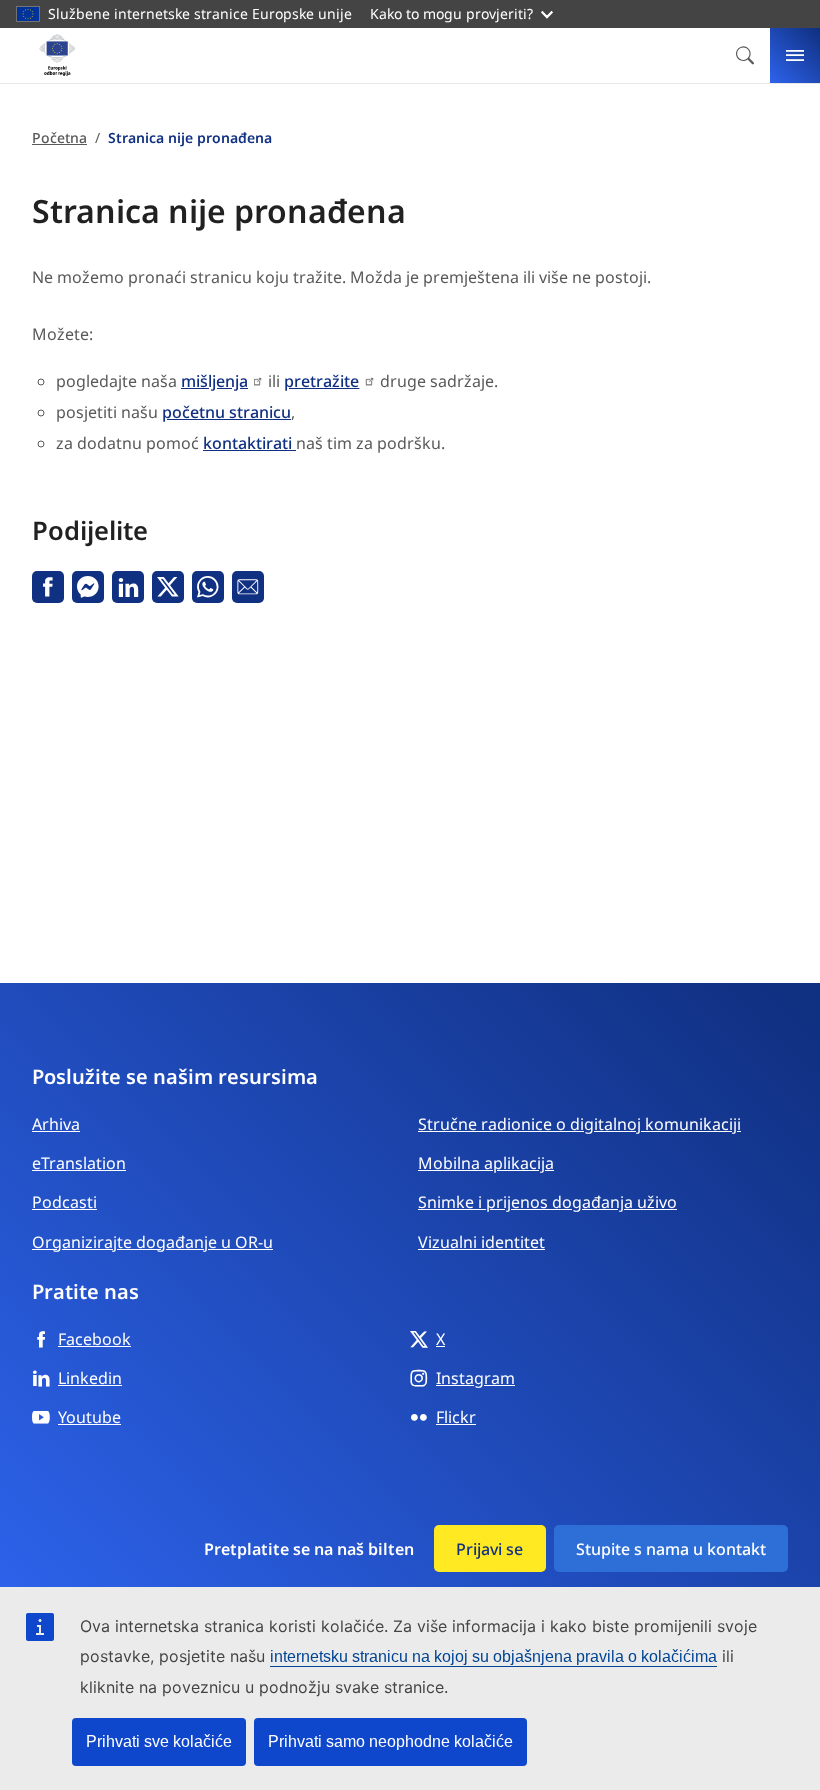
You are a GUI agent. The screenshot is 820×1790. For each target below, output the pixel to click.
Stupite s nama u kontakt (671, 1549)
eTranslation (79, 1163)
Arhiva (56, 1124)
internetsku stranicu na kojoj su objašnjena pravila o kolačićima (493, 1656)
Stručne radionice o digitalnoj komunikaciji (579, 1124)
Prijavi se (489, 1549)
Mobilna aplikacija (486, 1163)
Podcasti (64, 1202)
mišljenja (214, 381)
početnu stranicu (226, 412)
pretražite (321, 381)
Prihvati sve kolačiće (159, 1741)
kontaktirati (249, 443)
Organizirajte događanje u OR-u (152, 1242)
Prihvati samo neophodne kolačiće (390, 1741)
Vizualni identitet (481, 1242)
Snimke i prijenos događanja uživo (547, 1202)
